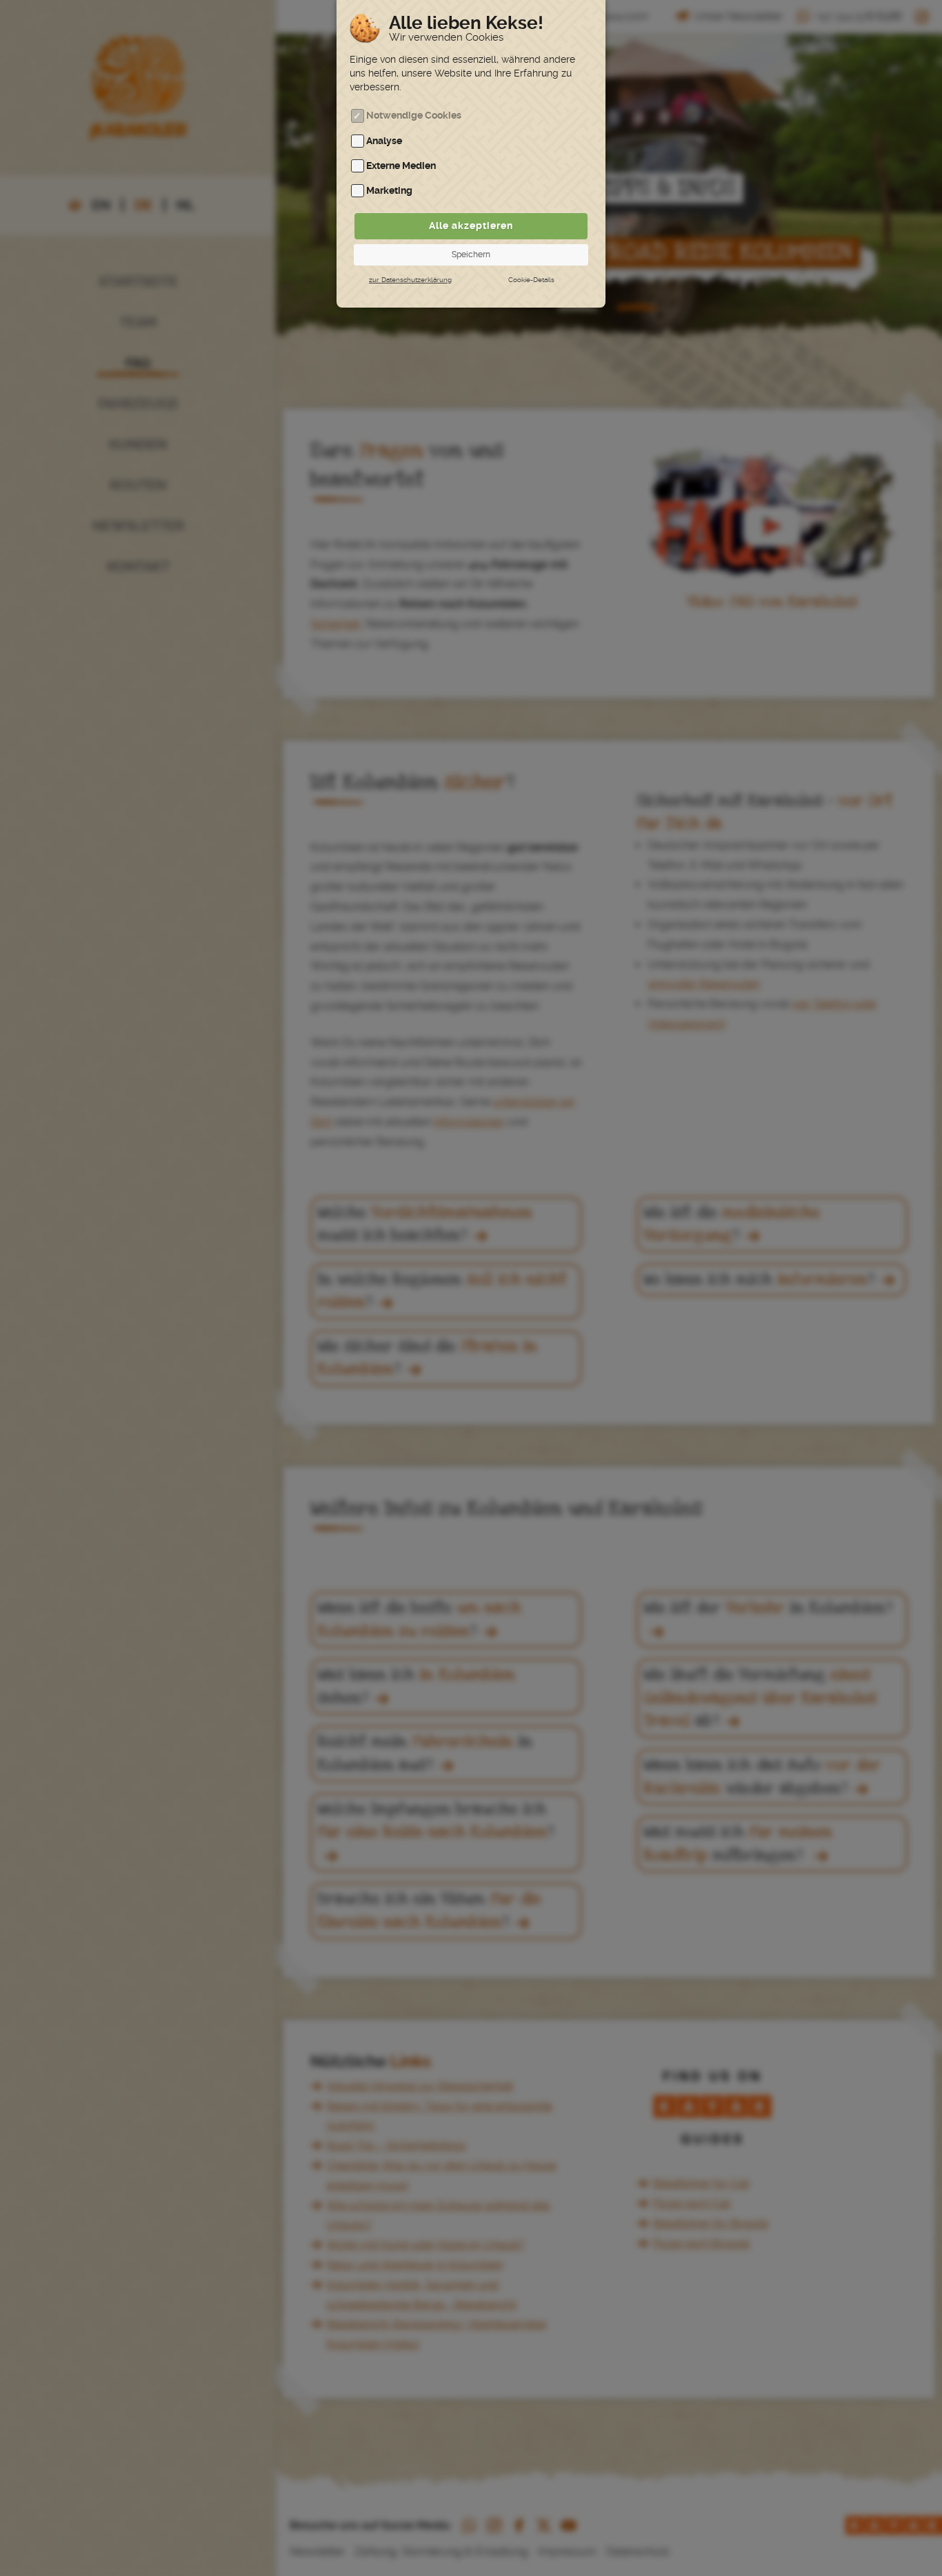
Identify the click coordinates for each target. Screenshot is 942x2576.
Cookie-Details (531, 280)
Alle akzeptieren (471, 226)
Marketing (389, 191)
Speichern (471, 254)
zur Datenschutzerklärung (410, 280)
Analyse (384, 141)
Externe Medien (401, 166)
